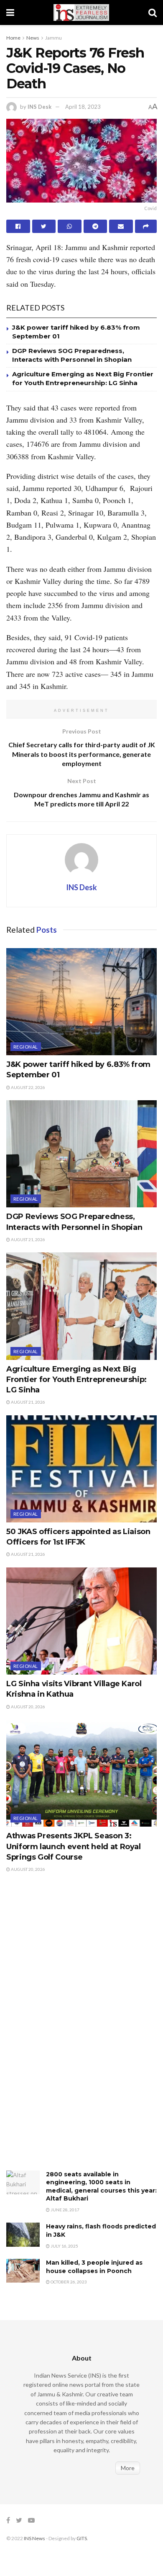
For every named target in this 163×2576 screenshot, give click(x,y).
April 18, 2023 (83, 107)
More (128, 2468)
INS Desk (39, 107)
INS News (34, 2538)
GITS (82, 2538)
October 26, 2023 (68, 2282)
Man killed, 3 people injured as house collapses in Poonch (94, 2267)
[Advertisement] (69, 2030)
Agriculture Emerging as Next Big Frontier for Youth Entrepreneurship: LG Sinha (76, 1379)
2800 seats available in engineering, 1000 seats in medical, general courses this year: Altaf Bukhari (101, 2187)
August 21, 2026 (28, 1239)
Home (13, 38)
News (33, 38)
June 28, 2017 (65, 2210)
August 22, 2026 (28, 1087)
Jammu (53, 38)
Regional (26, 1047)
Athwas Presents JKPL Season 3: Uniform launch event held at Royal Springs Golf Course (74, 1846)
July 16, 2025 (64, 2246)
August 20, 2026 (28, 1707)
